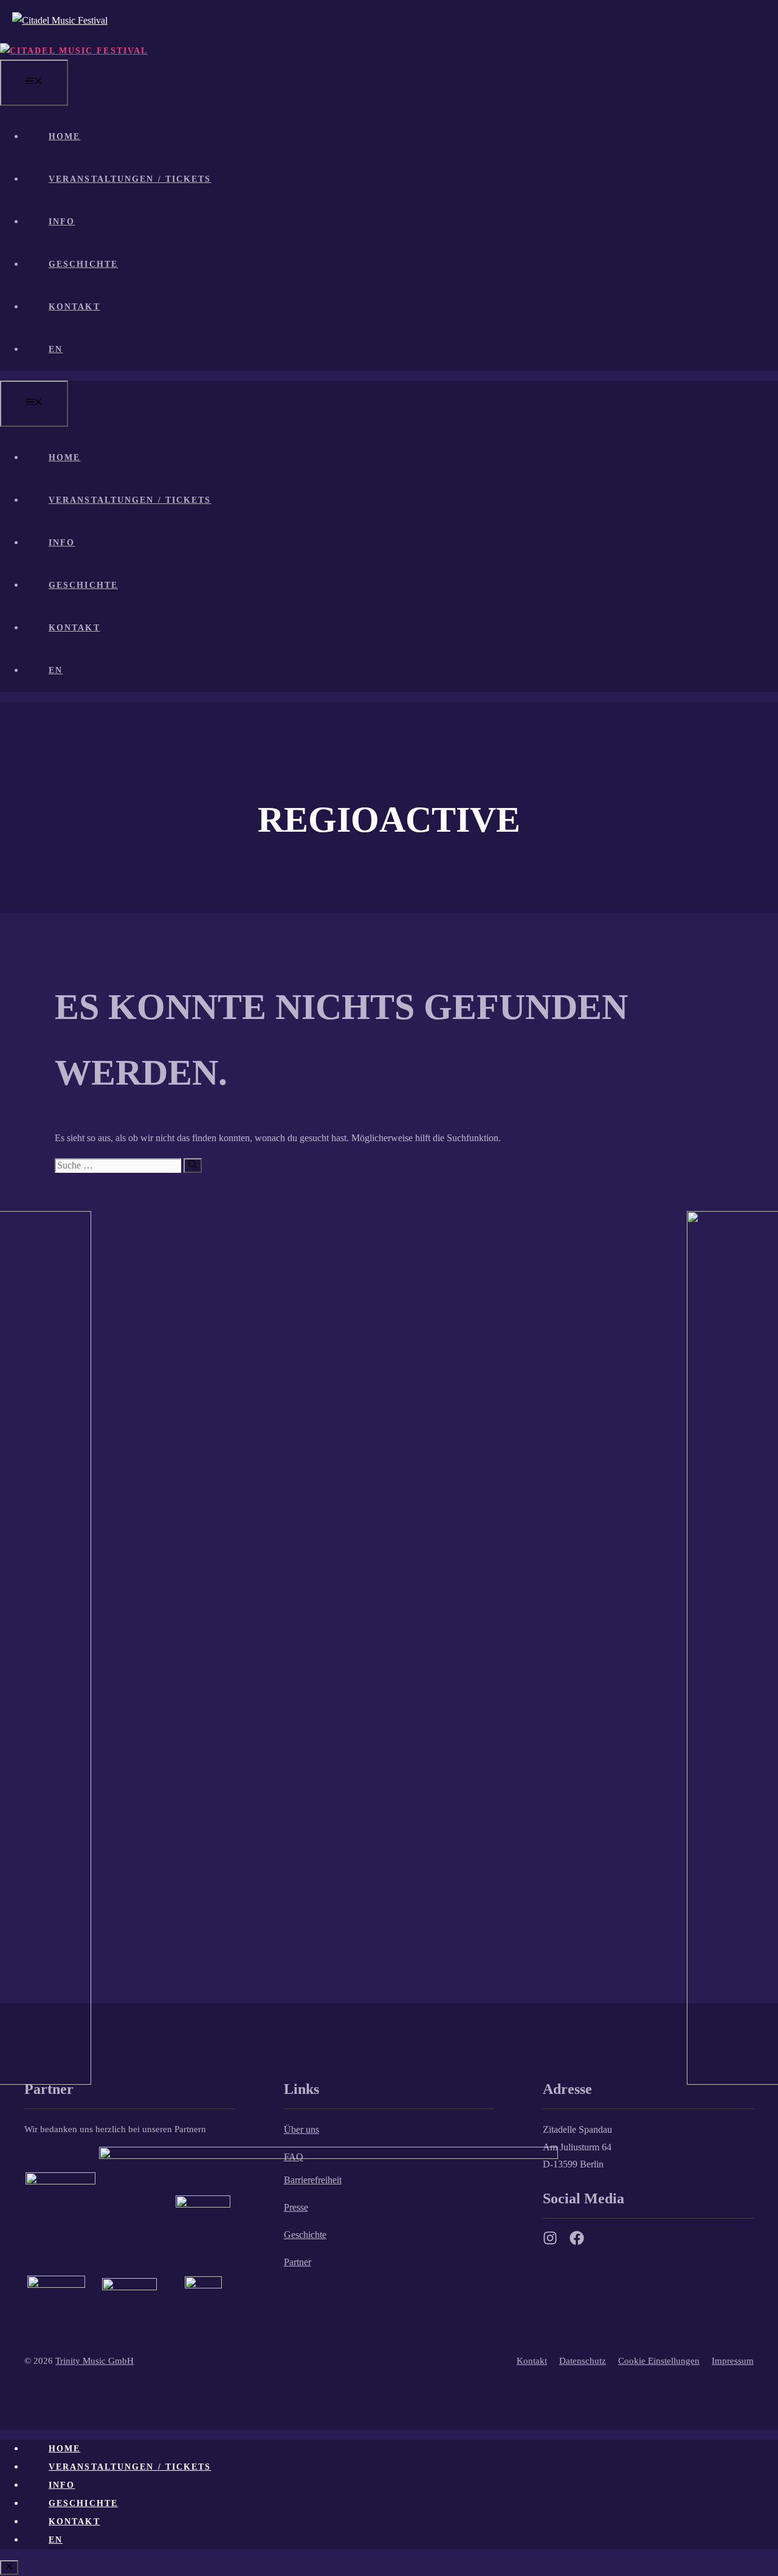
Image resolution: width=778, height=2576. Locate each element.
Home (64, 136)
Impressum (733, 2361)
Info (62, 222)
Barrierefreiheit (313, 2180)
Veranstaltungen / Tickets (130, 179)
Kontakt (74, 307)
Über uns (301, 2129)
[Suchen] (193, 1165)
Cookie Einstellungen (659, 2361)
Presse (296, 2207)
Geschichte (83, 264)
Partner (298, 2262)
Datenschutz (583, 2361)
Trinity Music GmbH (95, 2361)
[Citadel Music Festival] (74, 51)
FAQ (294, 2157)
